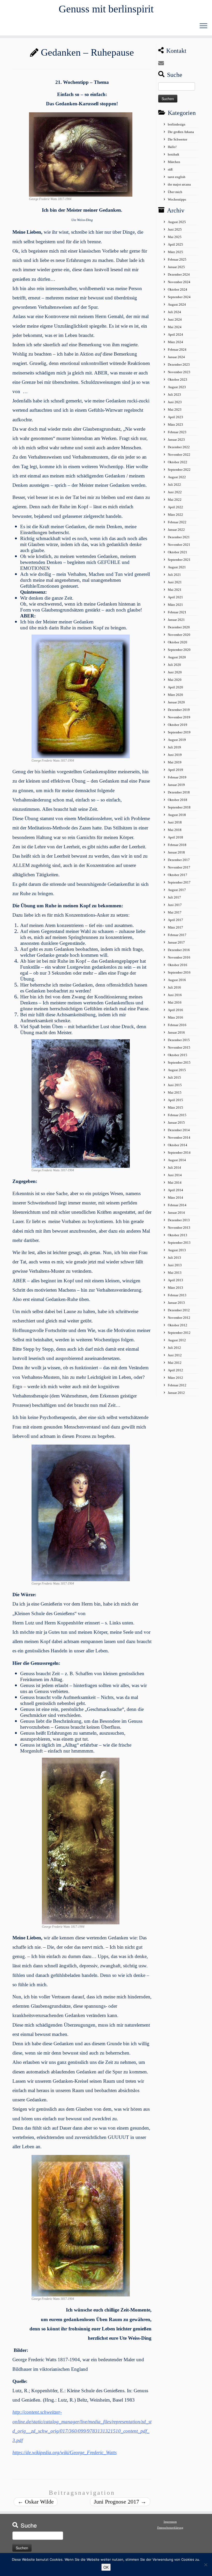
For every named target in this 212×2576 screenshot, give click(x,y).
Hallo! (172, 147)
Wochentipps (177, 199)
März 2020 (175, 695)
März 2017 (175, 927)
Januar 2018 (176, 852)
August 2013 (177, 1250)
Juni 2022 (175, 492)
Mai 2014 (175, 1183)
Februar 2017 (177, 935)
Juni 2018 (175, 822)
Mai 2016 (175, 1002)
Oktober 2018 (177, 800)
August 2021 (177, 567)
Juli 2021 (174, 575)
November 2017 (179, 867)
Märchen (174, 162)
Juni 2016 (175, 995)
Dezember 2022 (179, 447)
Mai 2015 (175, 1092)
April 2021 (175, 597)
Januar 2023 (176, 440)
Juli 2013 (174, 1258)
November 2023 (179, 372)
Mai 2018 (175, 830)
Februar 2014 (177, 1205)
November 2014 (179, 1138)
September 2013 (179, 1243)
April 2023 (175, 417)
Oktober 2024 (177, 289)
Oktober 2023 (177, 380)
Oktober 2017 (177, 875)
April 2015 (175, 1100)
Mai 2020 (175, 680)
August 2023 (177, 387)
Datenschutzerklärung (170, 2528)
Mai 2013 (175, 1273)
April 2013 (175, 1280)
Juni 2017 (175, 905)
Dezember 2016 (179, 950)
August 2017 (177, 890)
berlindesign (177, 124)
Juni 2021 (175, 582)
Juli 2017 (174, 897)
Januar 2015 (176, 1123)
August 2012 (177, 1340)
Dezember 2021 (179, 537)
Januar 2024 (176, 357)
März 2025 (175, 252)
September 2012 (179, 1333)
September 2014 (179, 1153)
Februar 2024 (177, 349)
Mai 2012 (175, 1363)
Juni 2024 (175, 319)
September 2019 (179, 732)
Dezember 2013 (179, 1220)
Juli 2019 (174, 747)
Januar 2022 (176, 530)
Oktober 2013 (177, 1235)
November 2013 (179, 1228)
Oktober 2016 (177, 965)
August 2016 (177, 980)
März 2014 (175, 1198)
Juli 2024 (174, 312)
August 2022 (177, 477)
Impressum (170, 2522)
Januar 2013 (176, 1303)
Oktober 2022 (177, 462)
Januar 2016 (176, 1032)
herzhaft (173, 154)
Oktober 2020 (177, 642)
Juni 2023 (175, 402)
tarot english (177, 177)
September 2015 (179, 1062)
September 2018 (179, 807)
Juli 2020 (174, 665)
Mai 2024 (175, 327)
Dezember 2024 (179, 274)
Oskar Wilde (36, 2502)
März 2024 (175, 342)
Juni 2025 (175, 229)
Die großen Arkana (181, 132)
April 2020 (175, 687)
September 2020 (179, 650)
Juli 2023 (174, 395)
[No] (206, 2565)
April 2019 (175, 770)
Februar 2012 (177, 1385)
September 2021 (179, 560)
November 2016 (179, 957)
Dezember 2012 (179, 1310)
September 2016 (179, 972)
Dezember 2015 (179, 1040)
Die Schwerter (177, 139)
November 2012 (179, 1318)
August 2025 (177, 222)
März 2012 (175, 1378)
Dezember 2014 (179, 1130)
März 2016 (175, 1017)
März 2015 (175, 1107)
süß (170, 169)
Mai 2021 (175, 590)
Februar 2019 (177, 777)
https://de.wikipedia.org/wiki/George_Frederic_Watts (65, 2452)
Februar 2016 (177, 1025)
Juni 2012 (175, 1355)
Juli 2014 (174, 1168)
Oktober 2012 (177, 1325)
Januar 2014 (176, 1213)
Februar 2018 (177, 845)
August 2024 (177, 304)
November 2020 (179, 635)
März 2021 (175, 605)
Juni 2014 (175, 1175)
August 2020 (177, 657)
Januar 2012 (176, 1393)
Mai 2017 (175, 912)
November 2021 (179, 545)
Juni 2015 (175, 1085)
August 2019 (177, 740)
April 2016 (175, 1010)
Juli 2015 (174, 1077)
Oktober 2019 (177, 725)
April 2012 (175, 1370)
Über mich (175, 192)
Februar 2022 (177, 522)
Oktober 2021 (177, 552)
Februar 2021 (177, 612)
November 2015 (179, 1047)
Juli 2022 (174, 485)
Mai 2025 (175, 237)
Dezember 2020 (179, 627)
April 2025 (175, 244)
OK (106, 2567)
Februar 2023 (177, 432)
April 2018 (175, 837)
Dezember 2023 (179, 365)
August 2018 (177, 815)
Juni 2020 (175, 672)
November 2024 (179, 282)
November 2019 (179, 717)
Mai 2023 (175, 410)
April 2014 (175, 1190)
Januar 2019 (176, 785)
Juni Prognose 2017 (120, 2502)
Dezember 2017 (179, 860)
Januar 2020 (176, 702)
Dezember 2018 (179, 792)
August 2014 (177, 1160)
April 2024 (175, 334)
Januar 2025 (176, 267)
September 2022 (179, 470)
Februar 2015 (177, 1115)
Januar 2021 (176, 620)
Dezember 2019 (179, 710)
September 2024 (179, 297)
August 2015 (177, 1070)
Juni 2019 (175, 755)
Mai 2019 (175, 762)
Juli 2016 (174, 987)
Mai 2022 (175, 500)
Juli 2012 (174, 1348)
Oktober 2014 (177, 1145)
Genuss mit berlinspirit (106, 9)
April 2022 (175, 507)
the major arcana (179, 184)
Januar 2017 (176, 942)
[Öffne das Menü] (203, 26)
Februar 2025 (177, 259)
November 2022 (179, 455)
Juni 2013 (175, 1265)
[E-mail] (163, 63)
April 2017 (175, 920)
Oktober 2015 (177, 1055)
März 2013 (175, 1288)
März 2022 (175, 515)
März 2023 (175, 425)
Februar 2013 (177, 1295)
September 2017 (179, 882)
